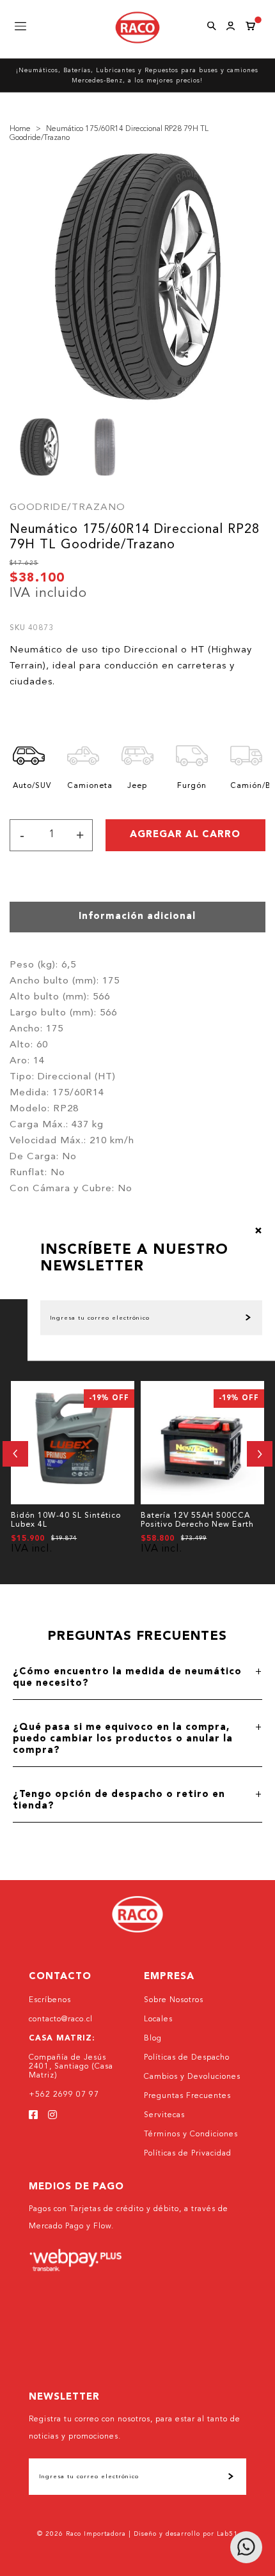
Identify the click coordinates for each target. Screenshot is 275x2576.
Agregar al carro (185, 835)
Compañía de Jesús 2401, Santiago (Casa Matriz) (71, 2067)
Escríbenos (50, 2000)
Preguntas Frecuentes (187, 2096)
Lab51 (227, 2534)
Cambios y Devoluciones (192, 2077)
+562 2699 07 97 (64, 2095)
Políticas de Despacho (187, 2058)
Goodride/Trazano (67, 508)
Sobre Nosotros (174, 2000)
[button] (15, 1454)
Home (20, 129)
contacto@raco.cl (61, 2019)
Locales (158, 2019)
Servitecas (164, 2115)
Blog (153, 2039)
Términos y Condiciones (191, 2134)
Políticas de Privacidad (188, 2154)
